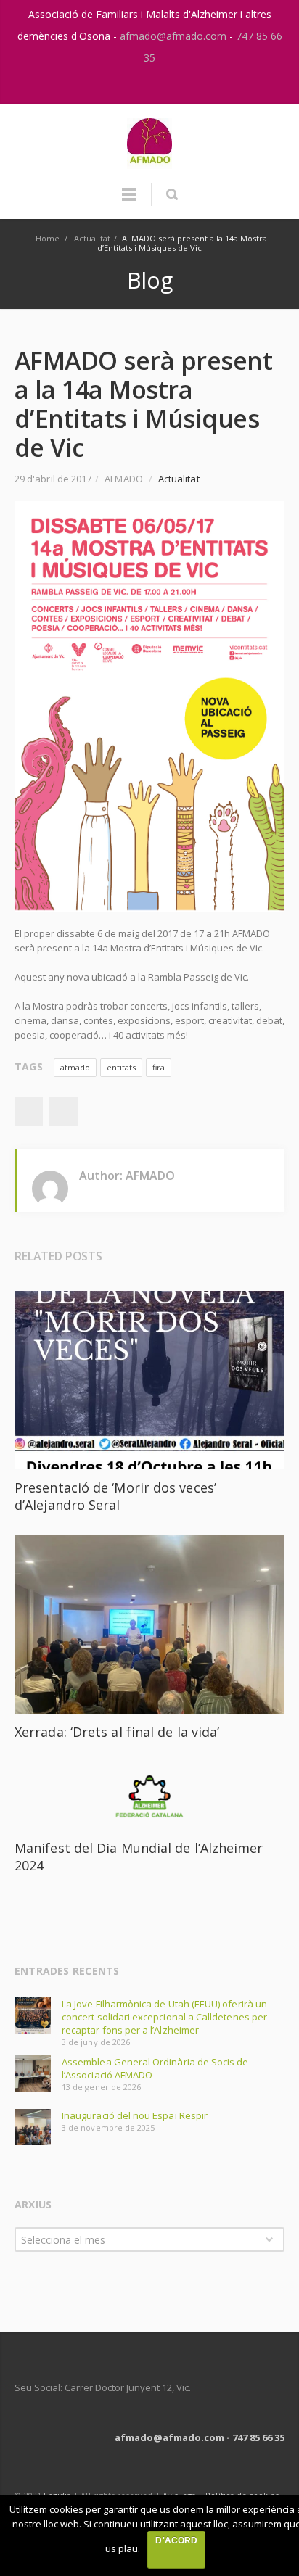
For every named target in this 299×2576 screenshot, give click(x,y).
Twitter (64, 1112)
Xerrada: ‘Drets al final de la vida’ (117, 1732)
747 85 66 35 (258, 2437)
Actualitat (92, 238)
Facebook (28, 1112)
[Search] (172, 194)
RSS (165, 86)
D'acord (176, 2540)
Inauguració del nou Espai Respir (135, 2115)
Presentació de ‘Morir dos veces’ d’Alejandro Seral (115, 1496)
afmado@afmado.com (175, 36)
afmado (75, 1067)
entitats (121, 1067)
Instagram (135, 86)
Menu (129, 201)
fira (159, 1067)
